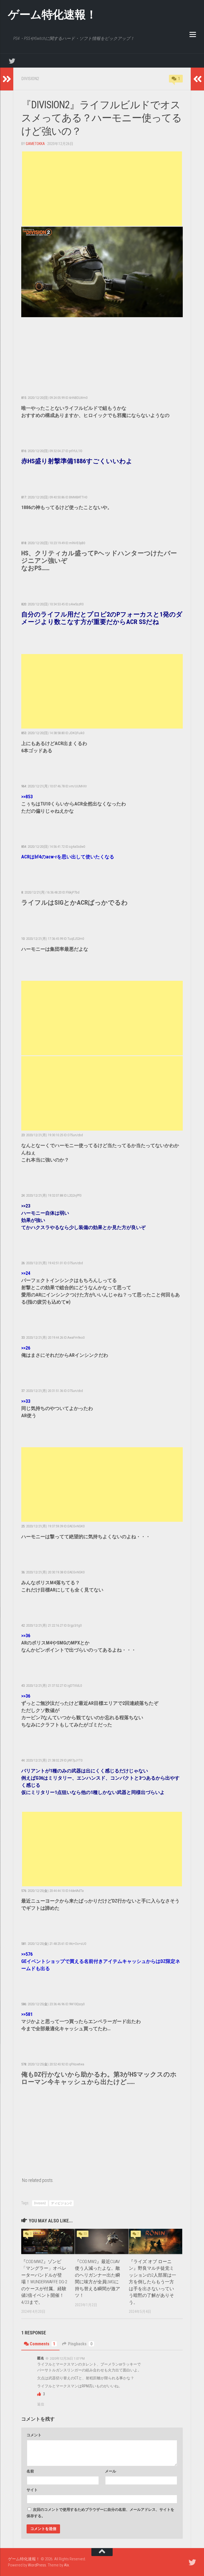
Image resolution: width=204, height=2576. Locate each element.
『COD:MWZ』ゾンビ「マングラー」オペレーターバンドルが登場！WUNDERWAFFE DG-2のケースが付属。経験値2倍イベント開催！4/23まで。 (44, 2282)
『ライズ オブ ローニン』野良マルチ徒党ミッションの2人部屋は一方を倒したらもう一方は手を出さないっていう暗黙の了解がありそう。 (152, 2282)
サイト (32, 2490)
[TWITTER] (12, 61)
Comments (42, 2344)
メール (110, 2471)
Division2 (40, 2203)
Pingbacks (80, 2344)
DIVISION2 (30, 79)
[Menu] (193, 34)
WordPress (37, 2565)
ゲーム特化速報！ (52, 15)
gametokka (35, 144)
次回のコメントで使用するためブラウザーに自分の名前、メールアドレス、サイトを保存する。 (100, 2513)
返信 (41, 2404)
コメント (34, 2435)
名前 (30, 2471)
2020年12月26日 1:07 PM (67, 2358)
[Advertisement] (102, 189)
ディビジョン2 (61, 2203)
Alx (66, 2565)
